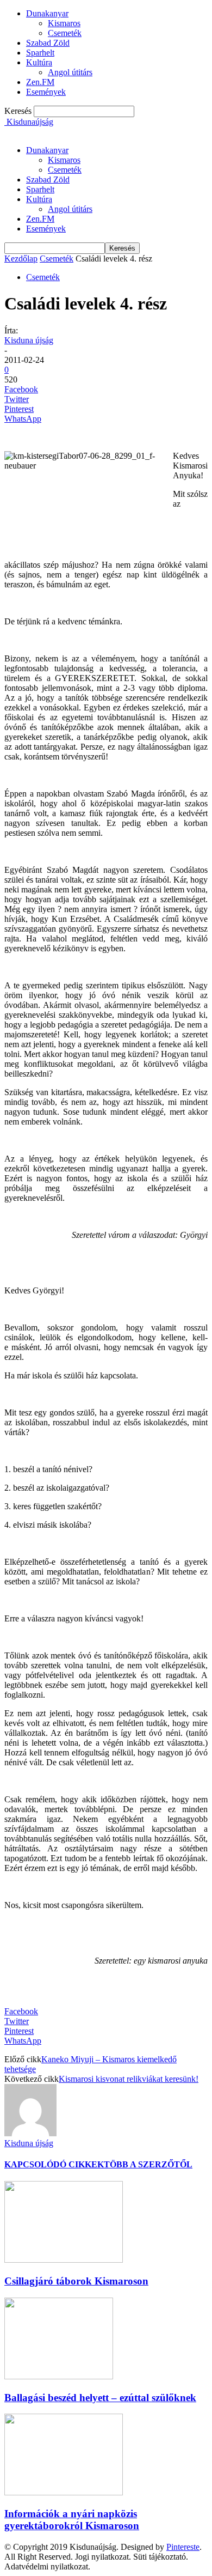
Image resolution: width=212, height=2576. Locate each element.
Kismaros (64, 23)
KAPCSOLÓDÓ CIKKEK (54, 2164)
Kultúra (39, 62)
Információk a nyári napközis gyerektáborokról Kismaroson (72, 2520)
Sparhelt (40, 53)
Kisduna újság (29, 340)
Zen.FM (40, 82)
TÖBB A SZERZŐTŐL (148, 2164)
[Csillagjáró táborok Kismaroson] (64, 2260)
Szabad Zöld (48, 43)
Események (46, 92)
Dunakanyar (47, 13)
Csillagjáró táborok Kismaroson (76, 2281)
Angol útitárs (70, 72)
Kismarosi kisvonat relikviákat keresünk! (129, 2079)
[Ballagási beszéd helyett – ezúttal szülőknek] (59, 2376)
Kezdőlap (21, 259)
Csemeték (65, 33)
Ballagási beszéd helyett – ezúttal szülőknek (100, 2398)
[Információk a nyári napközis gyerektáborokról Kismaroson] (64, 2492)
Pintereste (183, 2547)
